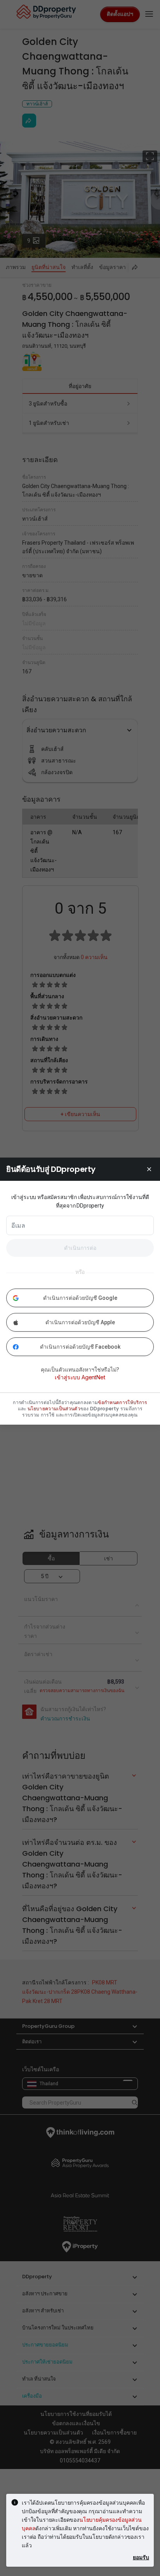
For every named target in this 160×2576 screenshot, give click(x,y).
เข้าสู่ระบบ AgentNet (80, 1377)
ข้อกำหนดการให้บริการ (122, 1403)
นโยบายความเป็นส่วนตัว (54, 1409)
